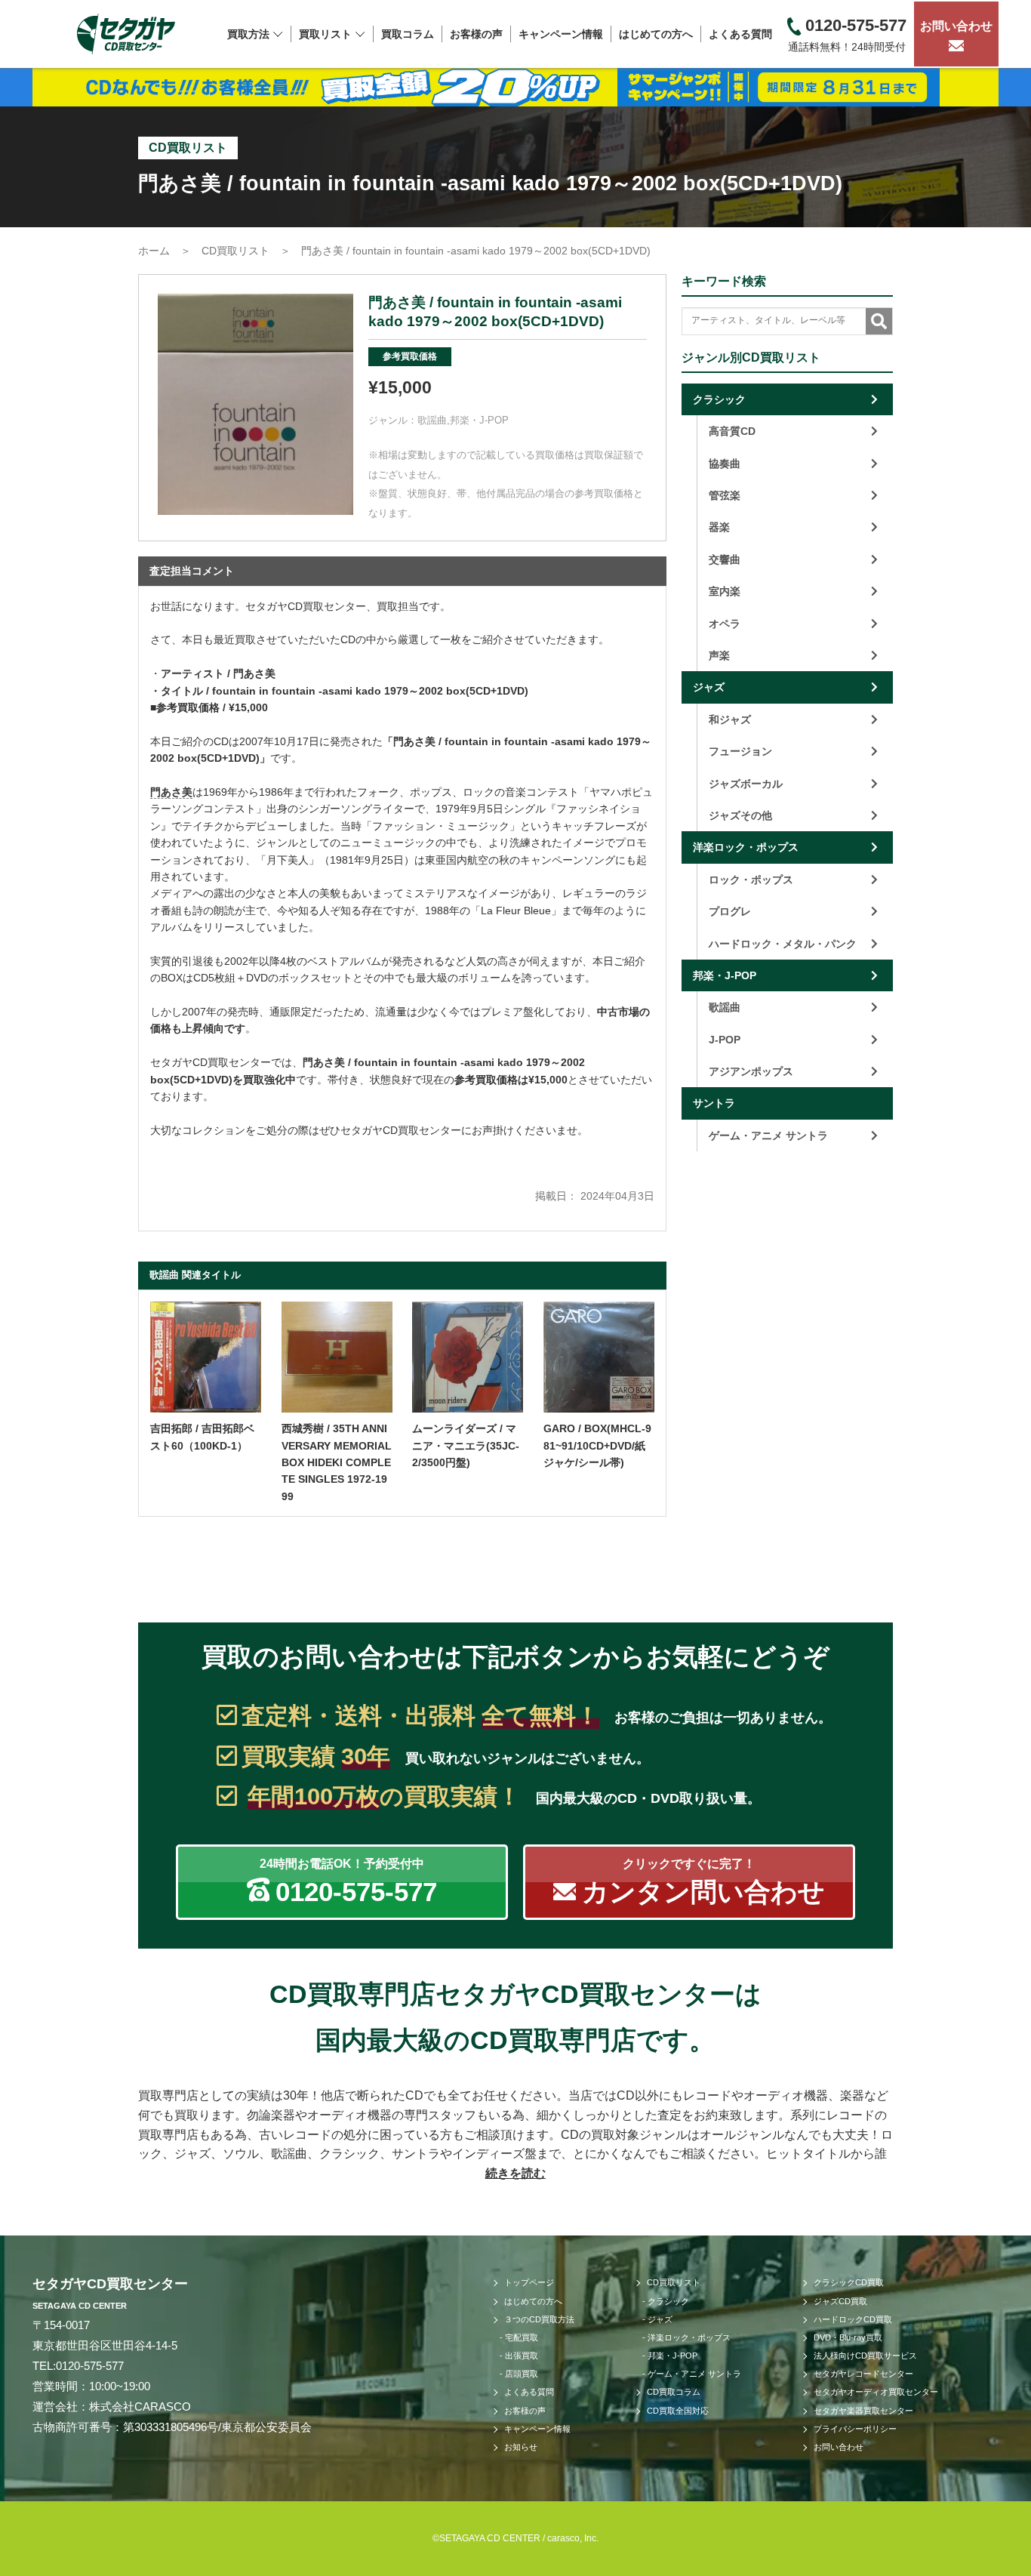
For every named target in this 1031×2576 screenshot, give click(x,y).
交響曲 (725, 559)
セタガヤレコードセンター (863, 2374)
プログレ (730, 911)
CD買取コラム (674, 2392)
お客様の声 (476, 34)
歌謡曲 (432, 420)
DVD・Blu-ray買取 (848, 2337)
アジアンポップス (751, 1071)
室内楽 (725, 591)
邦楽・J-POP (479, 420)
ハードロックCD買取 (853, 2319)
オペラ (725, 624)
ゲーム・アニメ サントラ (768, 1135)
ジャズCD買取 (840, 2301)
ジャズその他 (740, 815)
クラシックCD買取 (849, 2282)
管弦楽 (725, 495)
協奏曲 (725, 464)
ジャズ (709, 687)
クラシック (719, 399)
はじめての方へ (656, 34)
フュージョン (740, 751)
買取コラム (408, 34)
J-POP (725, 1040)
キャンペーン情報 (561, 34)
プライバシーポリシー (855, 2429)
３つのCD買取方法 (539, 2319)
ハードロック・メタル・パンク (783, 944)
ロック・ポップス (751, 880)
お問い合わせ (956, 26)
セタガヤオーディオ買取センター (876, 2392)
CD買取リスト (674, 2282)
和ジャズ (730, 719)
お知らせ (521, 2447)
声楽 (719, 655)
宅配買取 (522, 2337)
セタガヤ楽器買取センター (863, 2411)
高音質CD (732, 431)
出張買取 (522, 2356)
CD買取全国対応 (678, 2411)
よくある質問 (740, 34)
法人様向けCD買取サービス (865, 2356)
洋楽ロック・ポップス (746, 847)
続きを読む (515, 2173)
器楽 (719, 527)
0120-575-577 (90, 2366)
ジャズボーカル (746, 784)
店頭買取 (522, 2374)
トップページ (529, 2282)
